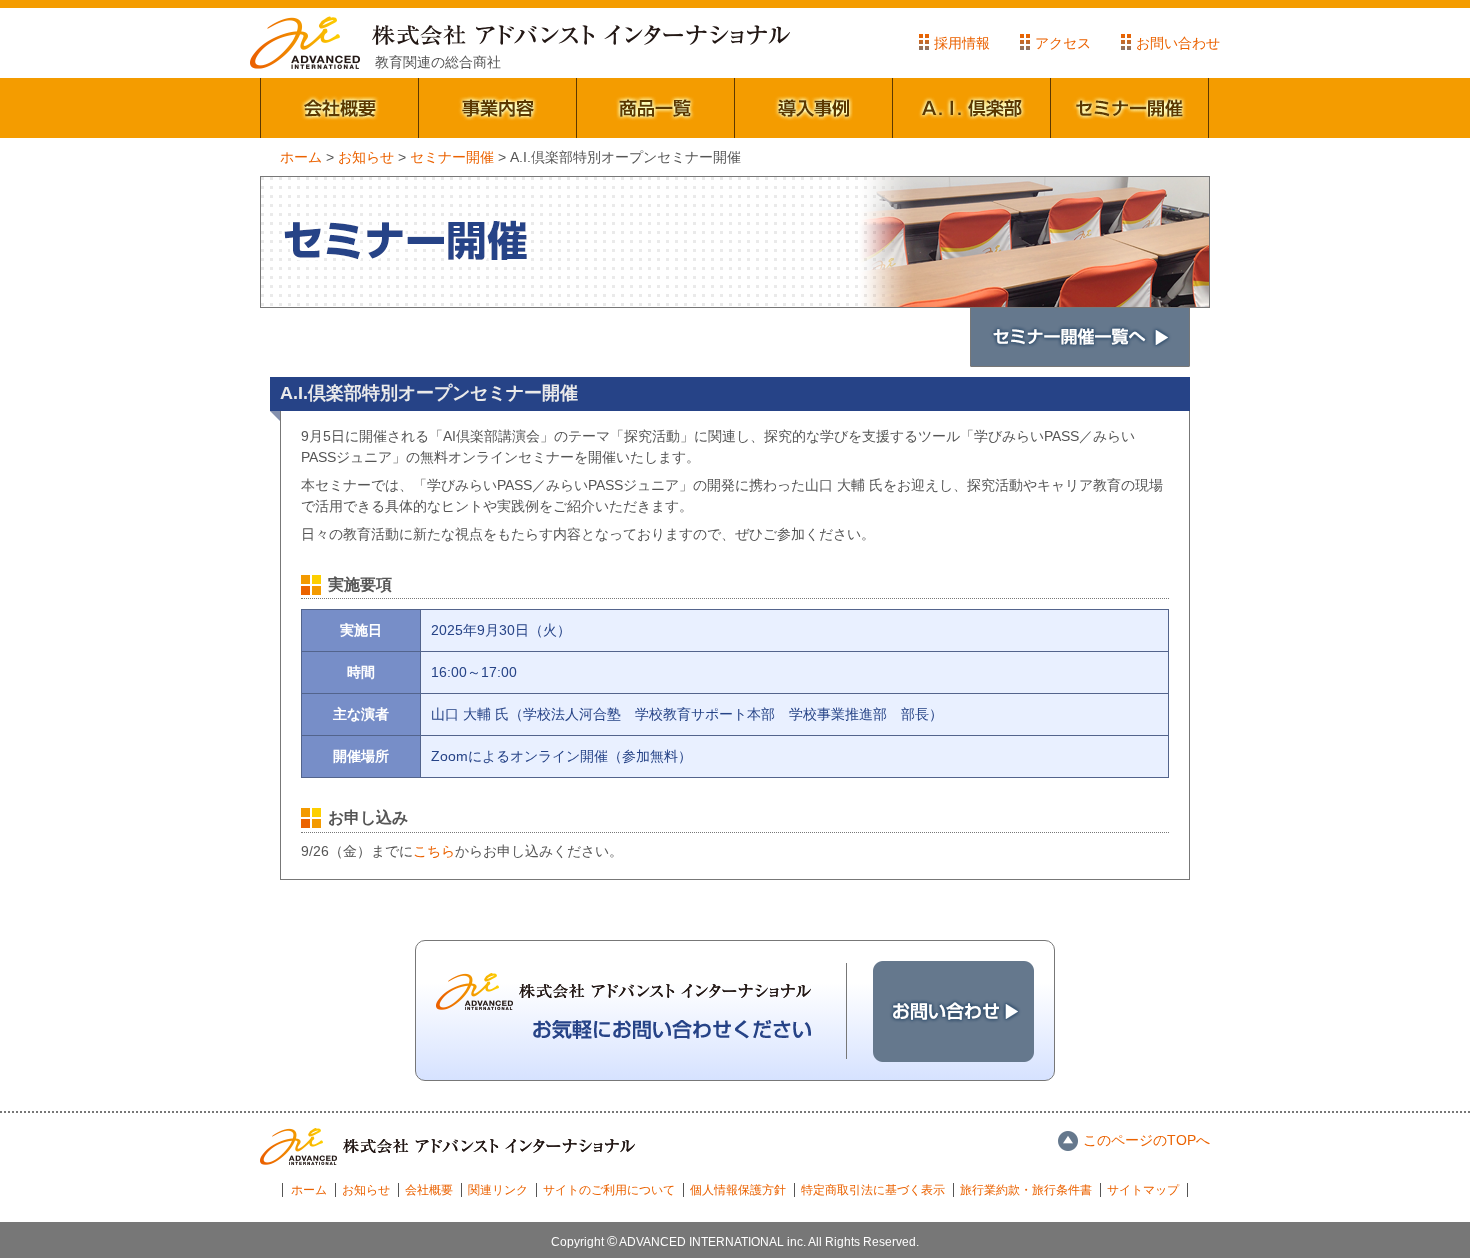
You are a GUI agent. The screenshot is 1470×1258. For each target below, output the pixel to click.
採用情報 (962, 43)
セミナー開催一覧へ (1080, 337)
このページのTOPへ (1146, 1140)
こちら (434, 851)
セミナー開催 (1130, 108)
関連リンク (498, 1190)
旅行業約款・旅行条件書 (1026, 1190)
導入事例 (814, 108)
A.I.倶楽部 (972, 108)
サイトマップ (1143, 1190)
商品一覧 (656, 108)
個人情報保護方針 (738, 1190)
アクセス (1063, 43)
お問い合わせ (1178, 43)
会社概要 (340, 108)
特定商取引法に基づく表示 (873, 1190)
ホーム (309, 1190)
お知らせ (366, 1190)
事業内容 (498, 108)
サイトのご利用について (609, 1190)
